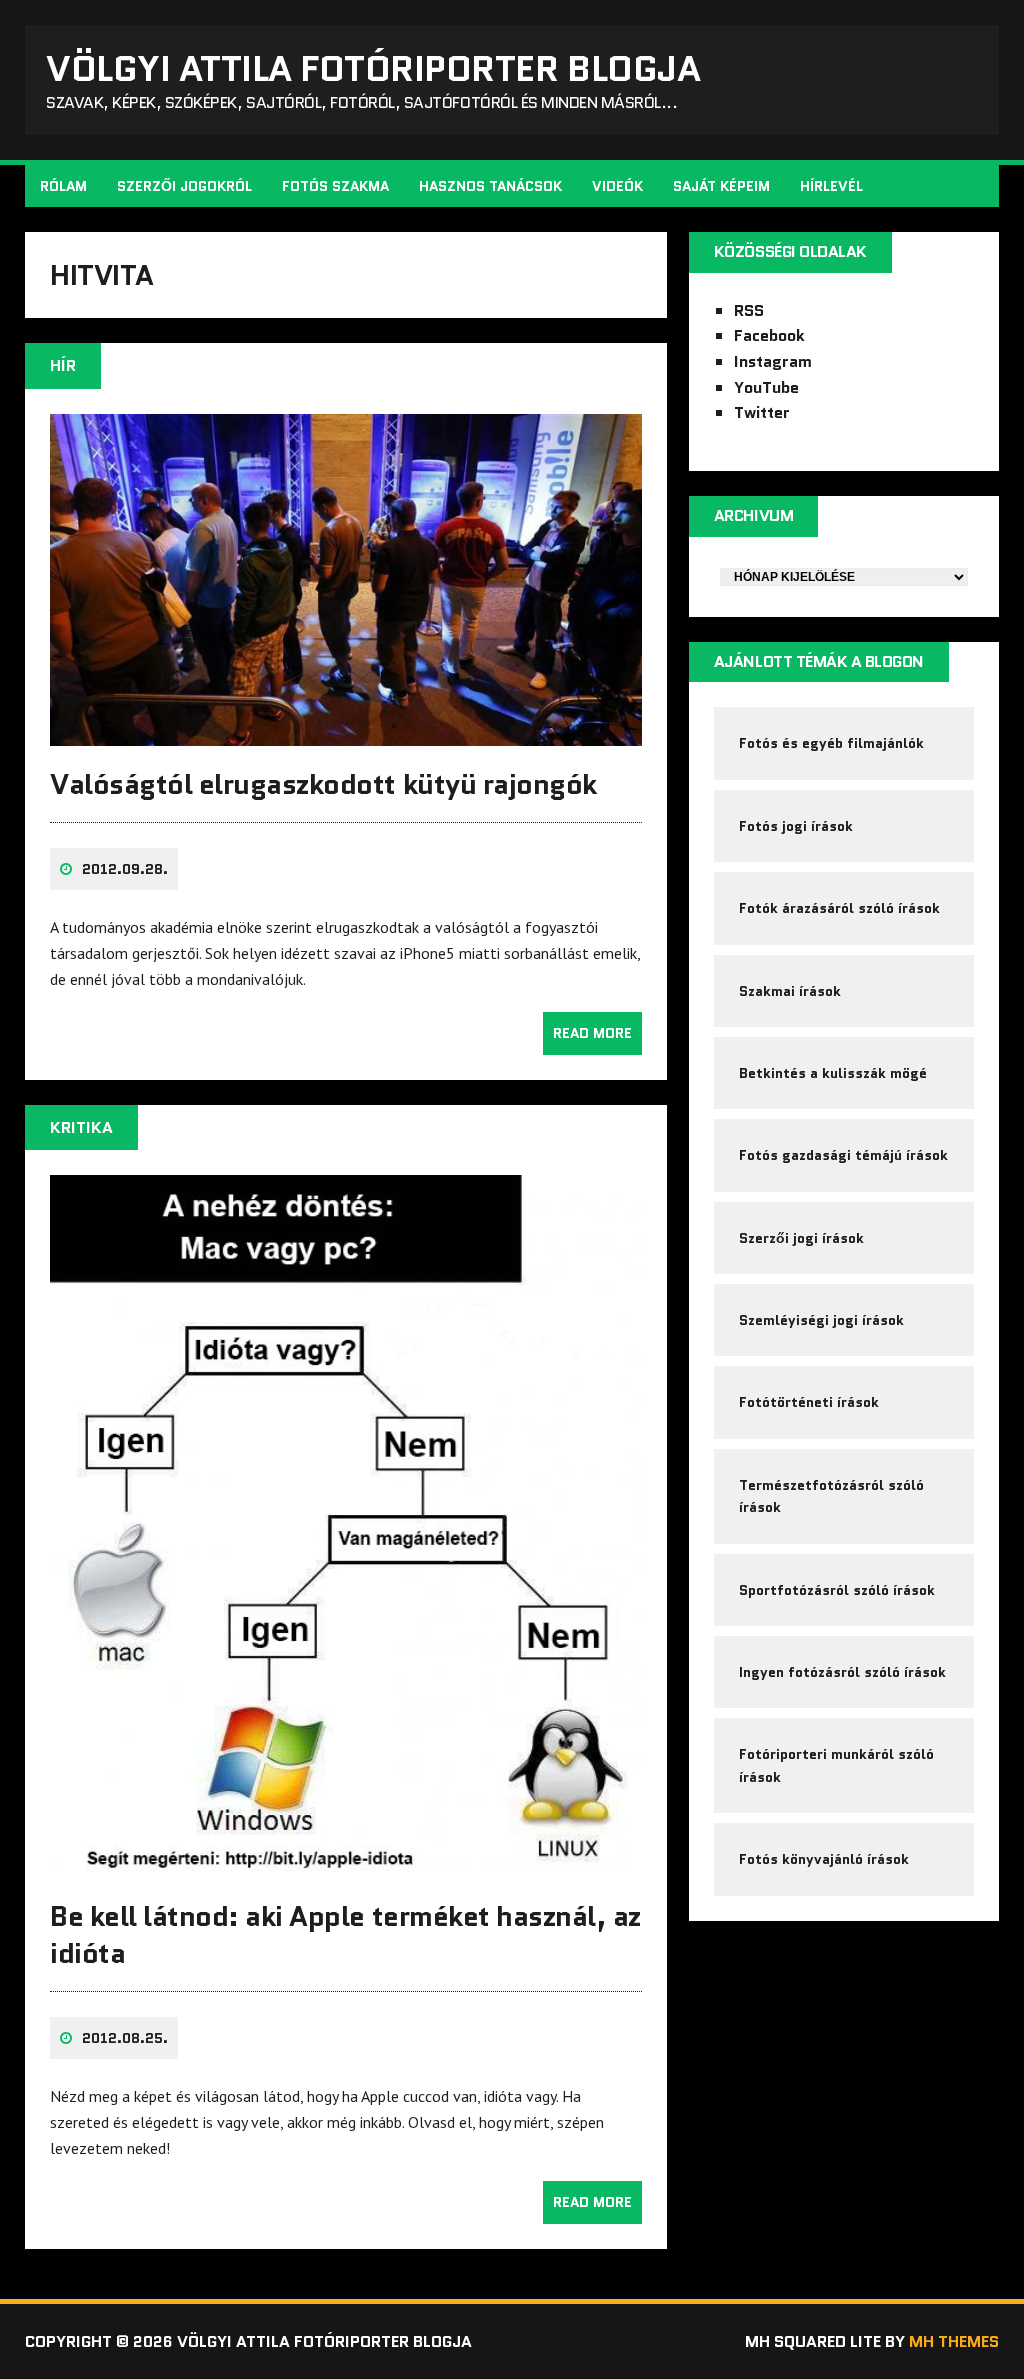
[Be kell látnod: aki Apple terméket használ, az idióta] (346, 1865)
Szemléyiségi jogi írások (821, 1320)
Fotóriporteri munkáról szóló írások (836, 1765)
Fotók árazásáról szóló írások (839, 908)
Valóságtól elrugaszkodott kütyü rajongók (323, 784)
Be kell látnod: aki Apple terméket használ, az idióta (345, 1934)
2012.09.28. (125, 869)
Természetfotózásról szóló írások (831, 1496)
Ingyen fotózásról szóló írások (842, 1672)
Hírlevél (831, 186)
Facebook (769, 335)
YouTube (766, 387)
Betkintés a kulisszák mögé (833, 1073)
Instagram (773, 361)
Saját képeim (721, 186)
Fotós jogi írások (796, 826)
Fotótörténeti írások (809, 1402)
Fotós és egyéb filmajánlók (831, 743)
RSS (749, 310)
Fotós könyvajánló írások (824, 1859)
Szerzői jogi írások (801, 1238)
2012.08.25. (125, 2038)
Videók (617, 186)
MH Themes (954, 2341)
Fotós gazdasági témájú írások (843, 1155)
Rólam (63, 186)
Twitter (762, 412)
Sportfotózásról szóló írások (837, 1590)
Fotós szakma (335, 186)
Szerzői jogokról (184, 186)
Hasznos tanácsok (490, 186)
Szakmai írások (790, 991)
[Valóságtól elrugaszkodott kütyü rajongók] (346, 732)
